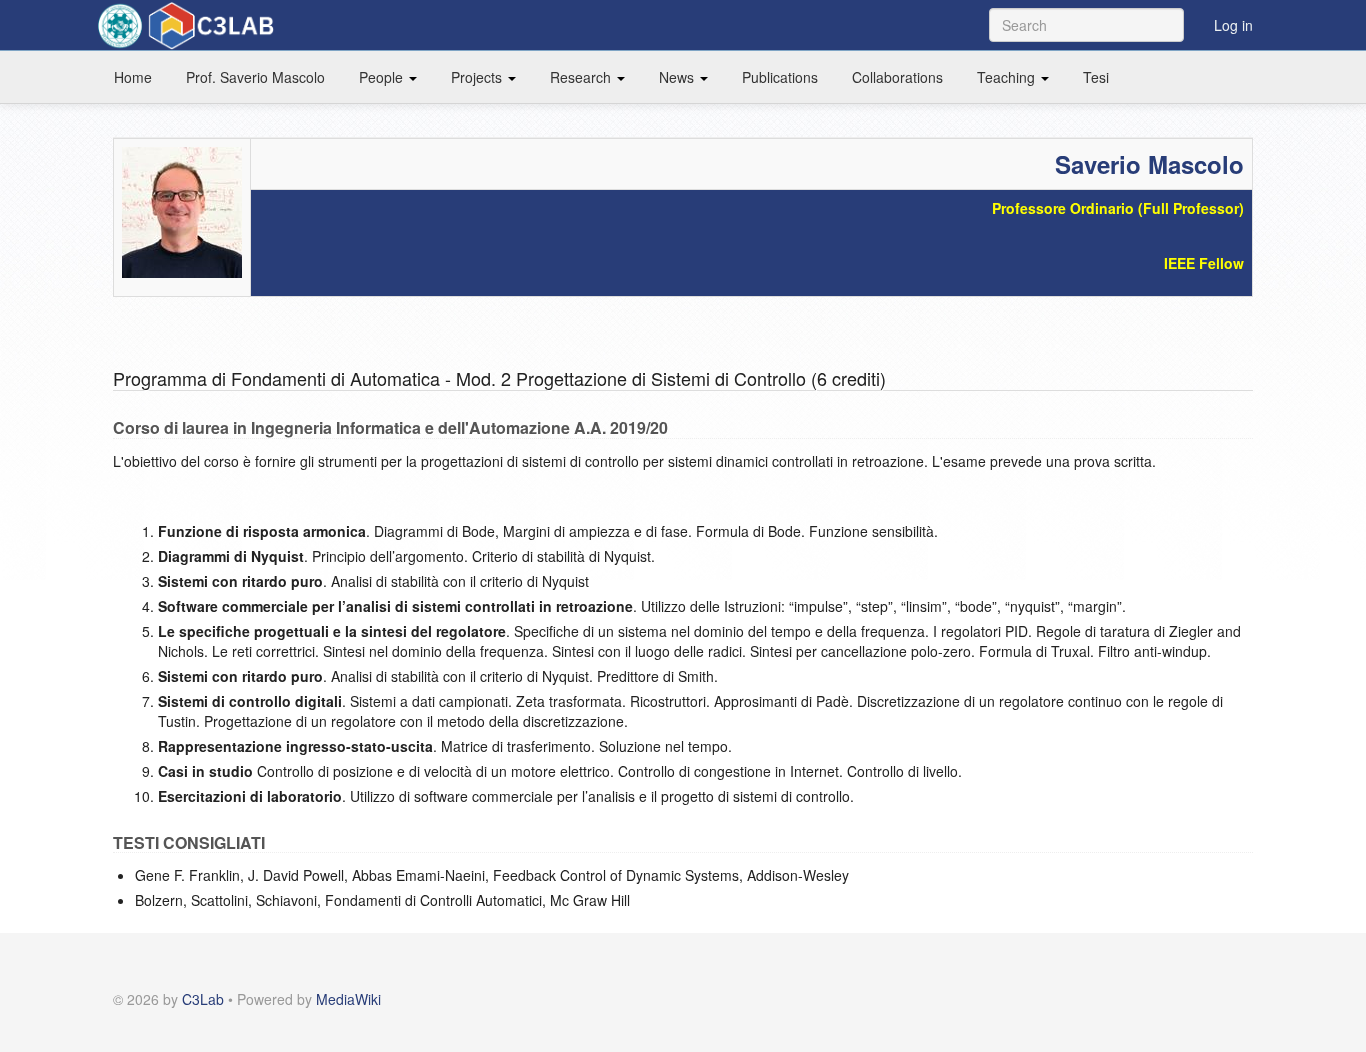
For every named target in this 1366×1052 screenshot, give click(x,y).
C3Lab (203, 999)
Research (582, 77)
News (678, 77)
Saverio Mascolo (1149, 164)
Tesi (1096, 77)
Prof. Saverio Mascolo (255, 77)
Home (133, 77)
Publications (780, 77)
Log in (1233, 25)
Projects (478, 77)
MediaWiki (348, 999)
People (383, 77)
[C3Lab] (190, 25)
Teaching (1008, 77)
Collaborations (897, 77)
